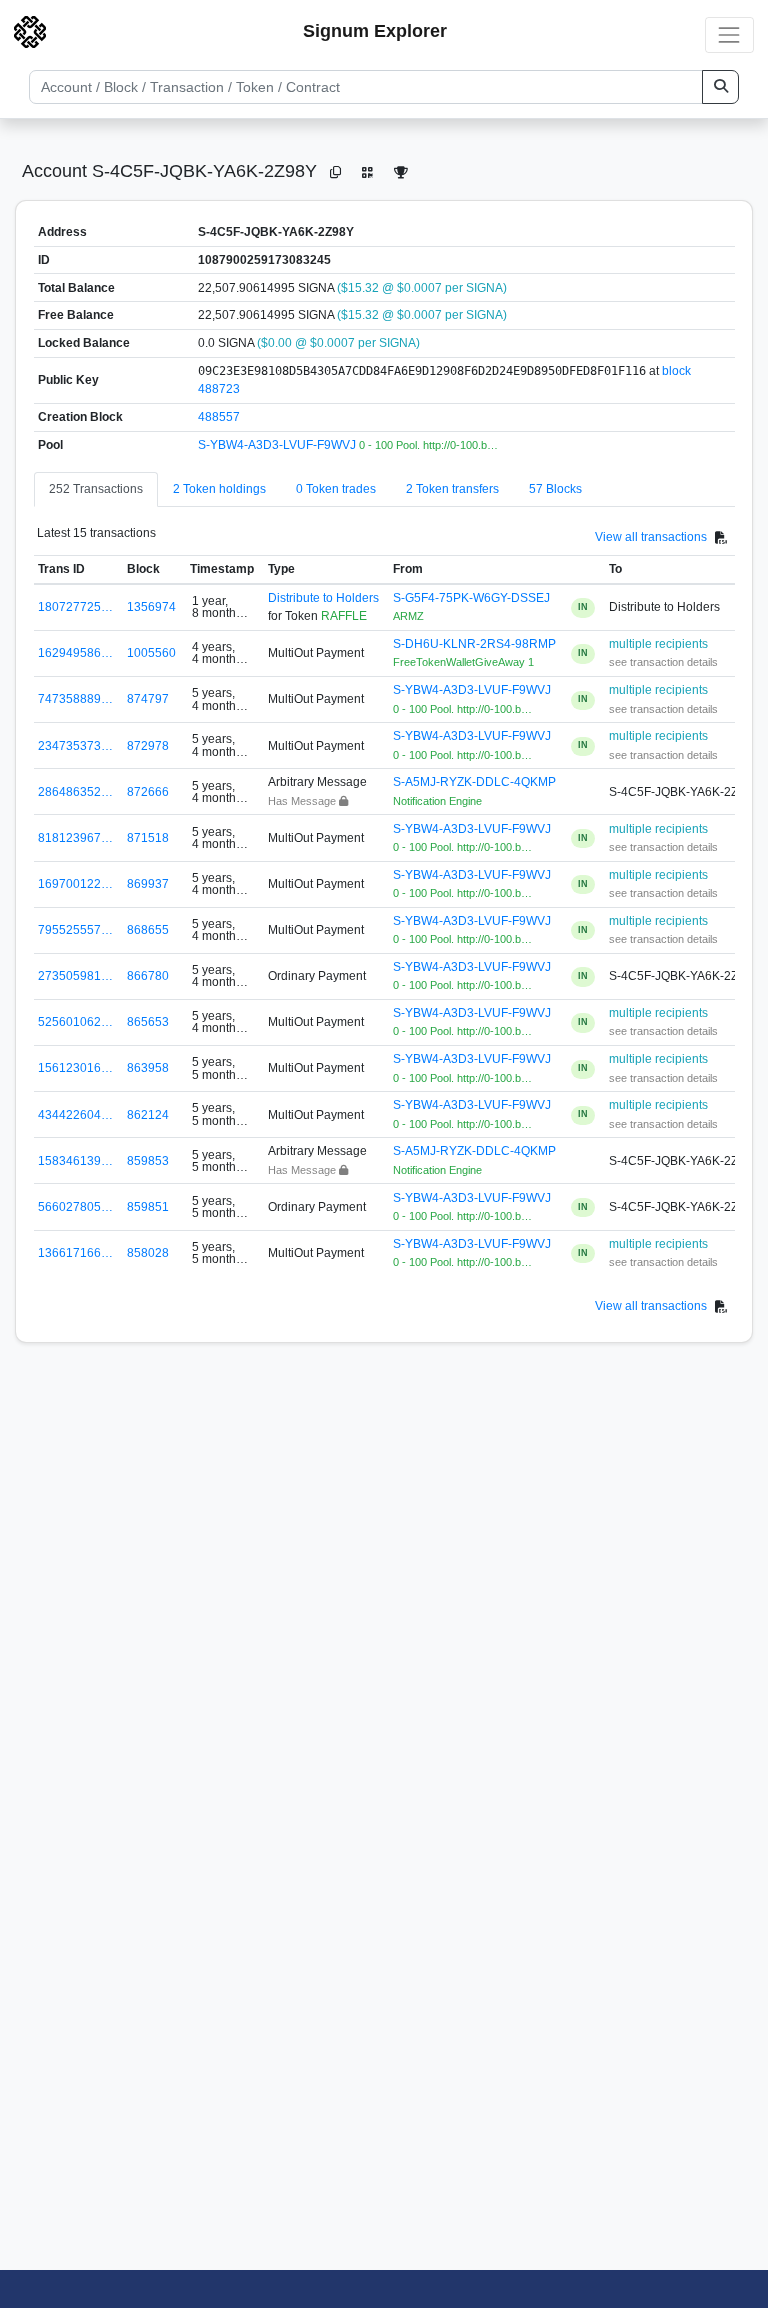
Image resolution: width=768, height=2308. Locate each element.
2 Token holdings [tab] (219, 489)
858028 (148, 1253)
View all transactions (651, 537)
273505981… (75, 976)
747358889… (75, 699)
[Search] (720, 87)
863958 (148, 1068)
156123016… (75, 1068)
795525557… (75, 930)
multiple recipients (658, 644)
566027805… (75, 1207)
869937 (148, 884)
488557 (219, 417)
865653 (148, 1022)
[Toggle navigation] (729, 34)
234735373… (75, 746)
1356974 (151, 607)
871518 (148, 838)
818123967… (75, 838)
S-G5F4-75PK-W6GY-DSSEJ (471, 598)
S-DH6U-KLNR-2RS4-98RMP (474, 644)
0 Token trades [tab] (336, 489)
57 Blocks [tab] (555, 489)
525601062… (75, 1022)
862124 (148, 1115)
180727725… (75, 607)
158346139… (75, 1161)
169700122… (75, 884)
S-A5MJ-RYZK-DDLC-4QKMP (474, 782)
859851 (148, 1207)
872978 (148, 746)
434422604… (75, 1115)
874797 (148, 699)
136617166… (75, 1253)
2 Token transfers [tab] (452, 489)
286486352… (75, 792)
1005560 (151, 653)
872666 (148, 792)
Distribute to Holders (323, 598)
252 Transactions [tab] (96, 489)
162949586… (75, 653)
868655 (148, 930)
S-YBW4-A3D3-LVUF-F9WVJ (278, 445)
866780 (148, 976)
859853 (148, 1161)
